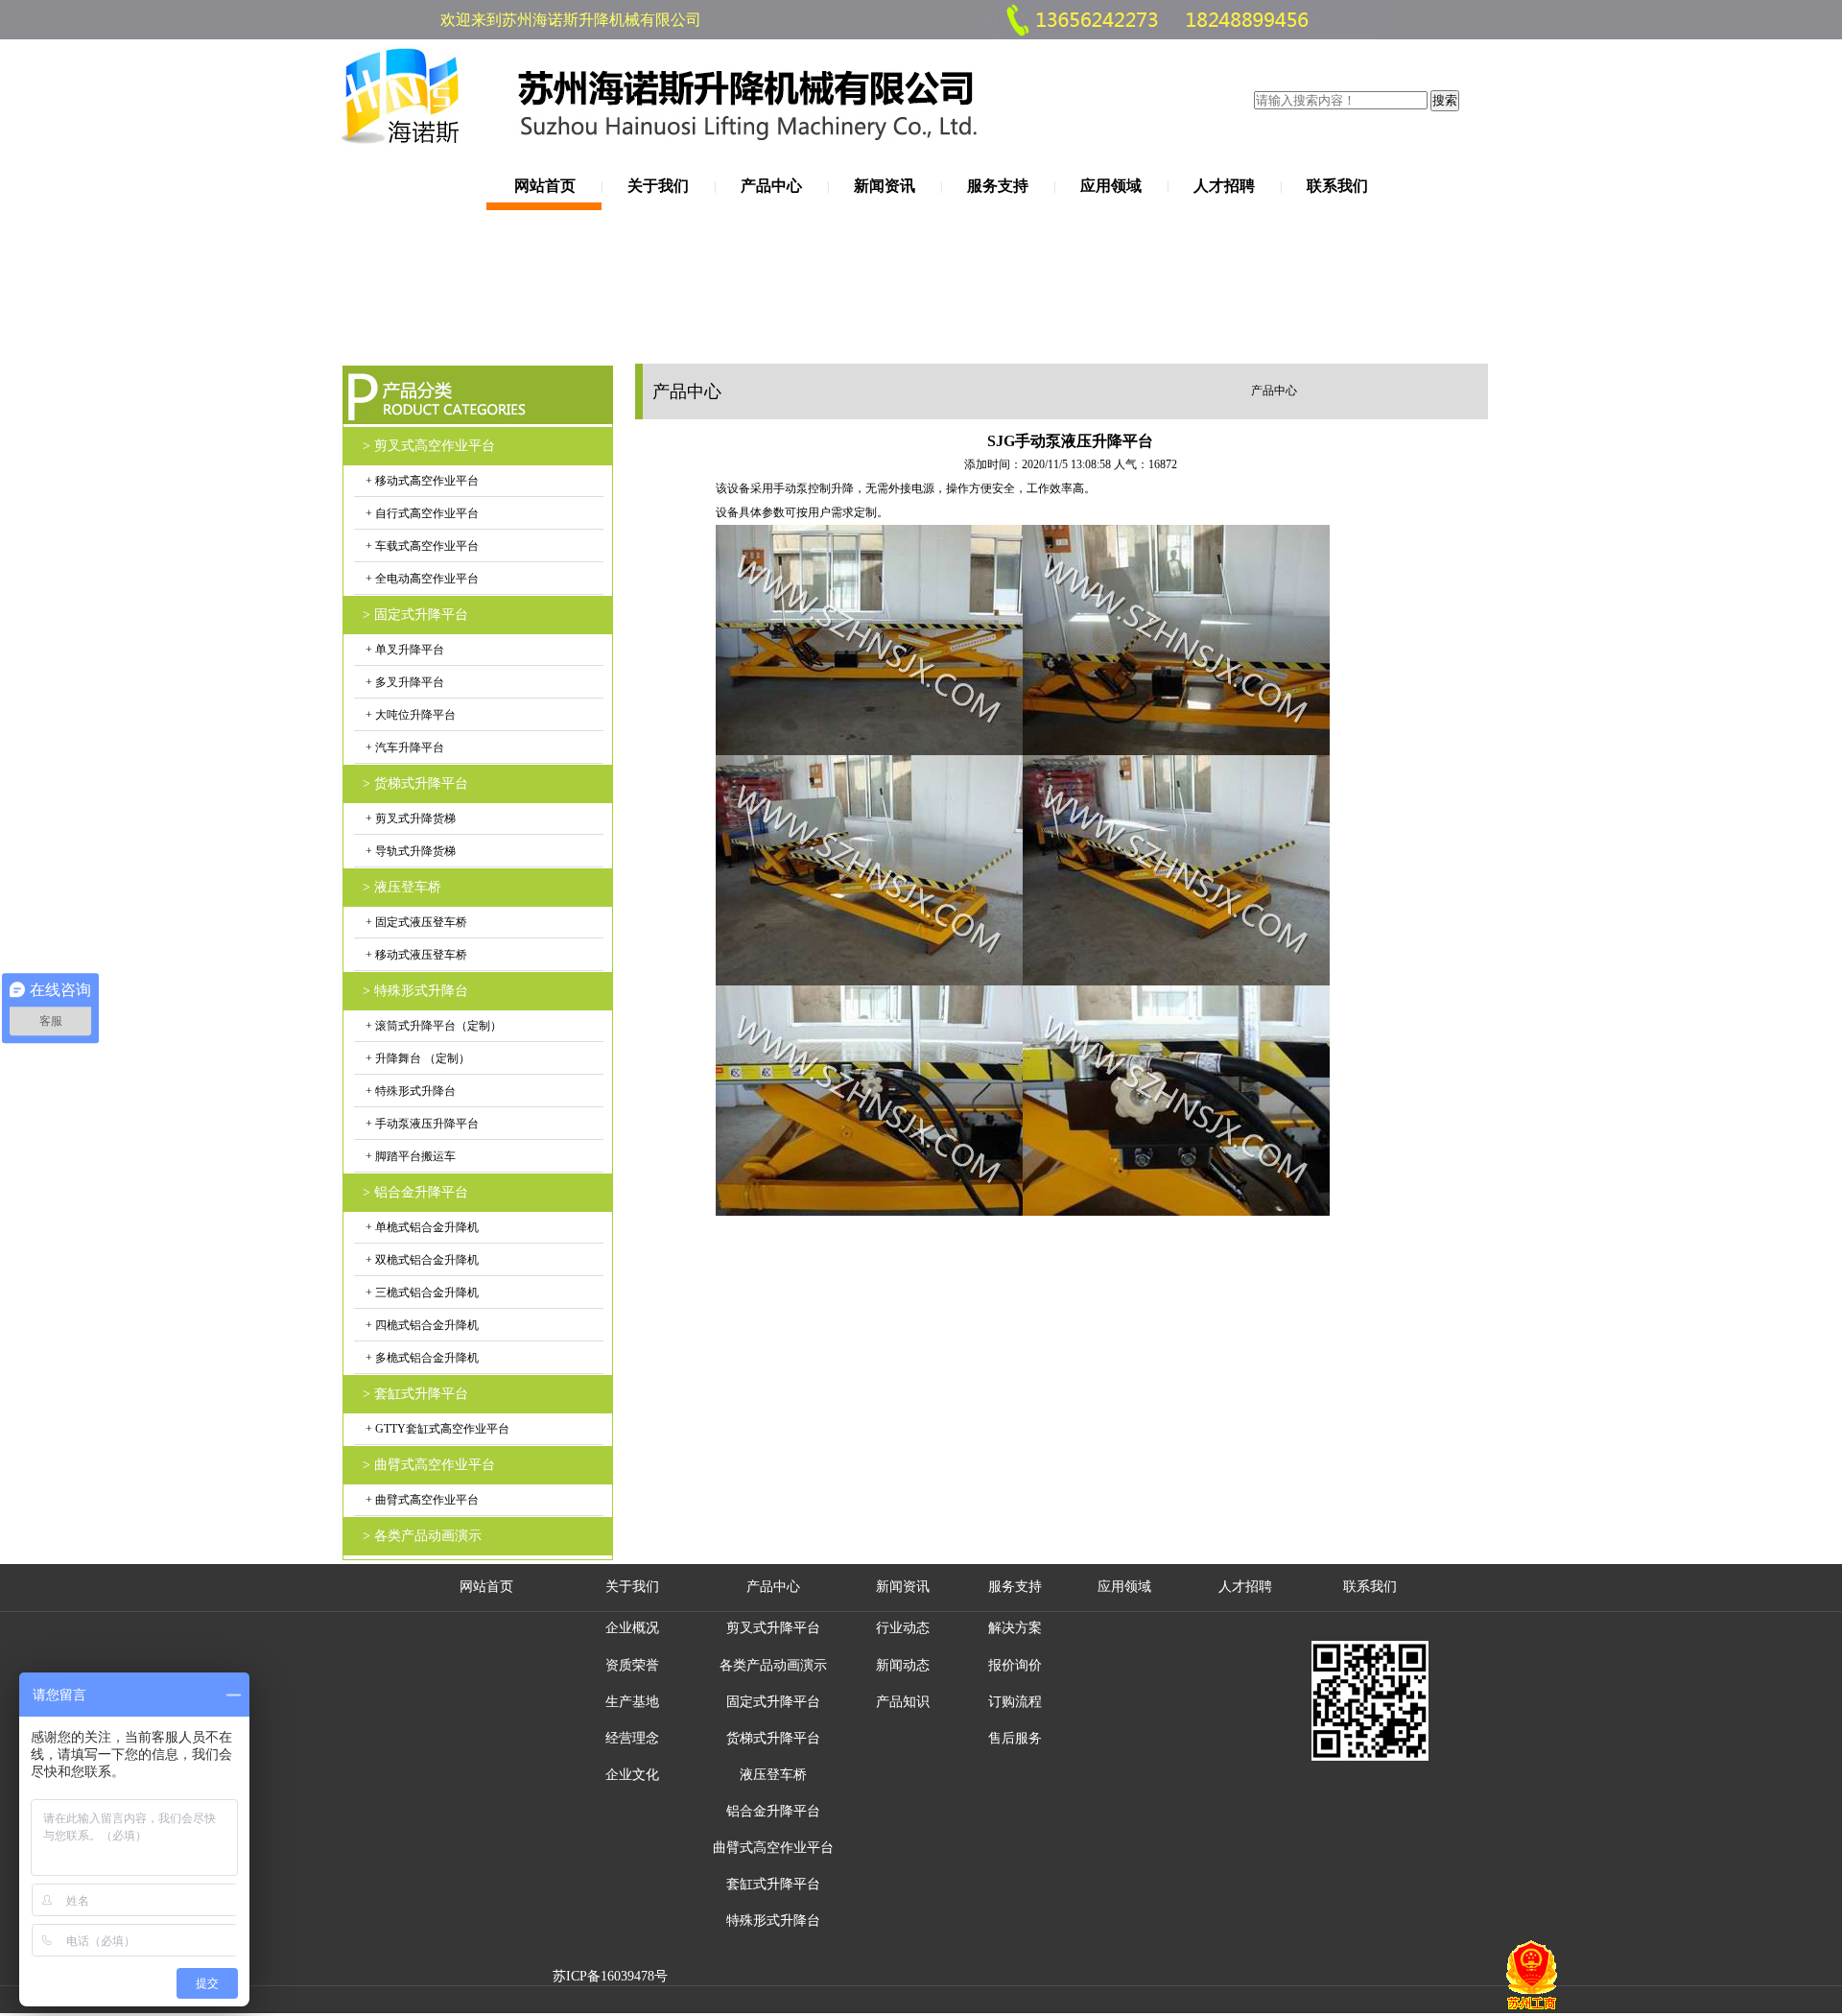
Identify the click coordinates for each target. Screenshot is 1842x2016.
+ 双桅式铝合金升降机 (421, 1260)
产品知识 (903, 1702)
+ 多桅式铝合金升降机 (421, 1358)
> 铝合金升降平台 (415, 1192)
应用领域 (1111, 186)
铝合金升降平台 (773, 1811)
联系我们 (1337, 186)
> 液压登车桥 (402, 887)
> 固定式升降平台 (415, 615)
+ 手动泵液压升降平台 (421, 1124)
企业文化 (632, 1775)
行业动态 (903, 1628)
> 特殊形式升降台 (415, 991)
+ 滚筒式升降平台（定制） (432, 1026)
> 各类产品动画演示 (422, 1536)
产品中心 (771, 186)
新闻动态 (903, 1665)
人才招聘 (1224, 186)
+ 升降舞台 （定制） (416, 1058)
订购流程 (1015, 1702)
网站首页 (545, 186)
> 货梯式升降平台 (415, 783)
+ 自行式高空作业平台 (421, 513)
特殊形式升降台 (773, 1921)
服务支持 (998, 186)
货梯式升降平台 (773, 1738)
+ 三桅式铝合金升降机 (421, 1293)
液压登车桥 (773, 1775)
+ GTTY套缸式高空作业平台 (436, 1429)
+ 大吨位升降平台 (409, 715)
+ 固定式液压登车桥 (415, 922)
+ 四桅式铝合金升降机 (421, 1325)
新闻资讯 (885, 186)
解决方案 (1015, 1628)
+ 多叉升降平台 (403, 682)
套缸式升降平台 (773, 1884)
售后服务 (1015, 1738)
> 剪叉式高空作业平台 (429, 446)
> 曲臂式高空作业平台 (429, 1465)
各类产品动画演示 (773, 1665)
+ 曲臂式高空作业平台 (421, 1500)
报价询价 (1015, 1665)
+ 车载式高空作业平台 (421, 546)
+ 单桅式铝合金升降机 (421, 1227)
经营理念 (632, 1738)
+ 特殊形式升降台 (409, 1091)
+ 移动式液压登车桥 (415, 955)
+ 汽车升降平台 (403, 747)
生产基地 (632, 1702)
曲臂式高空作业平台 (773, 1848)
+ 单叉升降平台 (403, 650)
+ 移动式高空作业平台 (421, 481)
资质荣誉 (632, 1665)
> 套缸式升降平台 (415, 1394)
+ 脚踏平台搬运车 (409, 1156)
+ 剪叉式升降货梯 (409, 818)
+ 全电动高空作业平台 (421, 579)
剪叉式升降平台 (773, 1628)
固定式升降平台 (773, 1702)
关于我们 (658, 186)
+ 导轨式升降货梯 (409, 851)
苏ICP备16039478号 (610, 1976)
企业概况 (632, 1628)
